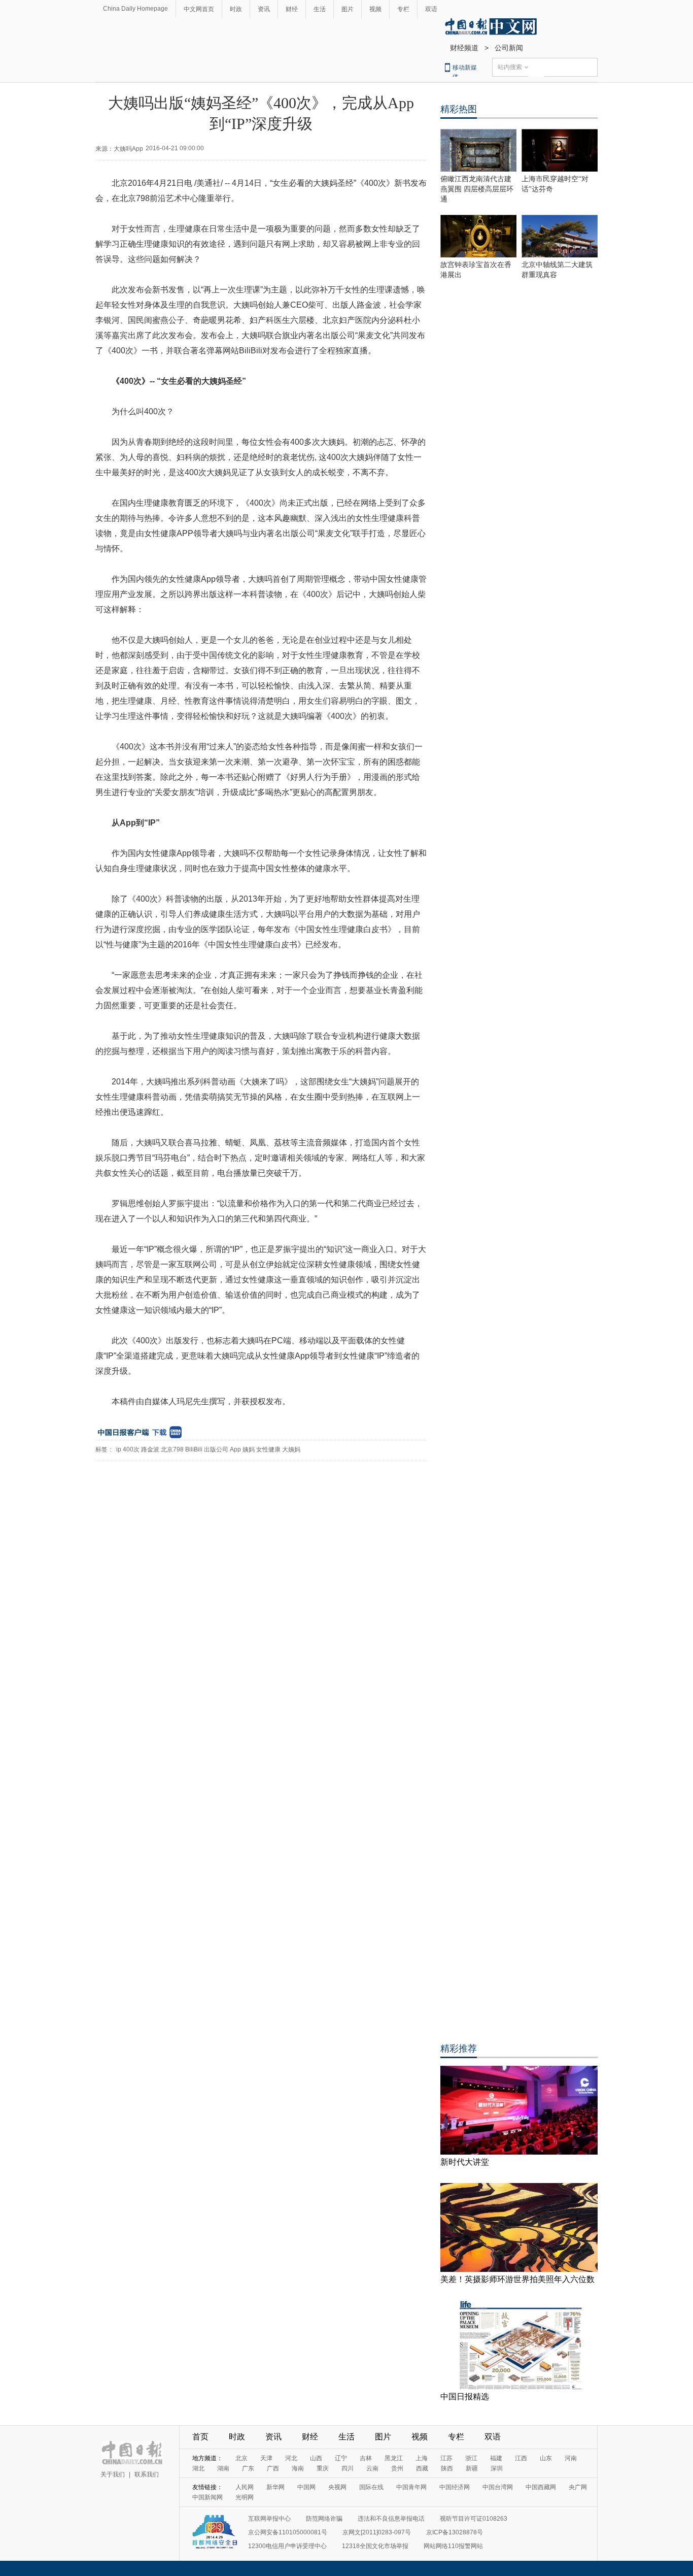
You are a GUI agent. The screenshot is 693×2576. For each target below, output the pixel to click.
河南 (571, 2458)
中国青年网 (411, 2487)
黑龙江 (394, 2458)
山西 (316, 2458)
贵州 (397, 2468)
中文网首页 (199, 9)
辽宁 (341, 2458)
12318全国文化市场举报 (375, 2546)
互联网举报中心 (269, 2519)
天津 (266, 2458)
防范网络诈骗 (324, 2519)
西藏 (422, 2468)
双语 (431, 9)
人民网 (245, 2487)
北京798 (172, 1449)
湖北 (198, 2468)
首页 (200, 2437)
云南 (372, 2468)
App (235, 1449)
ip (119, 1449)
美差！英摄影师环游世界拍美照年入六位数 (517, 2279)
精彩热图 (459, 109)
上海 (422, 2458)
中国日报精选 (465, 2397)
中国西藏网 (541, 2487)
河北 (291, 2458)
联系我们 (147, 2474)
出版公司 (216, 1449)
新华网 (275, 2487)
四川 (348, 2468)
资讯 (264, 9)
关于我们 (113, 2474)
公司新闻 (509, 48)
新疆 (472, 2468)
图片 (348, 9)
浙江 (471, 2458)
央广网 (578, 2487)
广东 (248, 2468)
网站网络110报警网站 (453, 2546)
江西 (521, 2458)
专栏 (403, 9)
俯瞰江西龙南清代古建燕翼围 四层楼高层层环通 (477, 189)
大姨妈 (291, 1449)
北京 (241, 2458)
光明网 (245, 2497)
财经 (292, 9)
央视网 (337, 2487)
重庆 (323, 2468)
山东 (546, 2458)
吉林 (366, 2458)
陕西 (447, 2468)
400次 (131, 1449)
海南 (298, 2468)
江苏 (446, 2458)
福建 (496, 2458)
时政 (236, 9)
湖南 (223, 2468)
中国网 (306, 2487)
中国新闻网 (207, 2497)
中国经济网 (455, 2487)
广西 (273, 2468)
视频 (375, 9)
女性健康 (268, 1449)
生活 (320, 9)
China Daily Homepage (135, 9)
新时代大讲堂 (465, 2162)
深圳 (497, 2468)
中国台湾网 (498, 2487)
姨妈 (249, 1449)
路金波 (150, 1449)
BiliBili (194, 1449)
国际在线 (371, 2487)
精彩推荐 (459, 2049)
